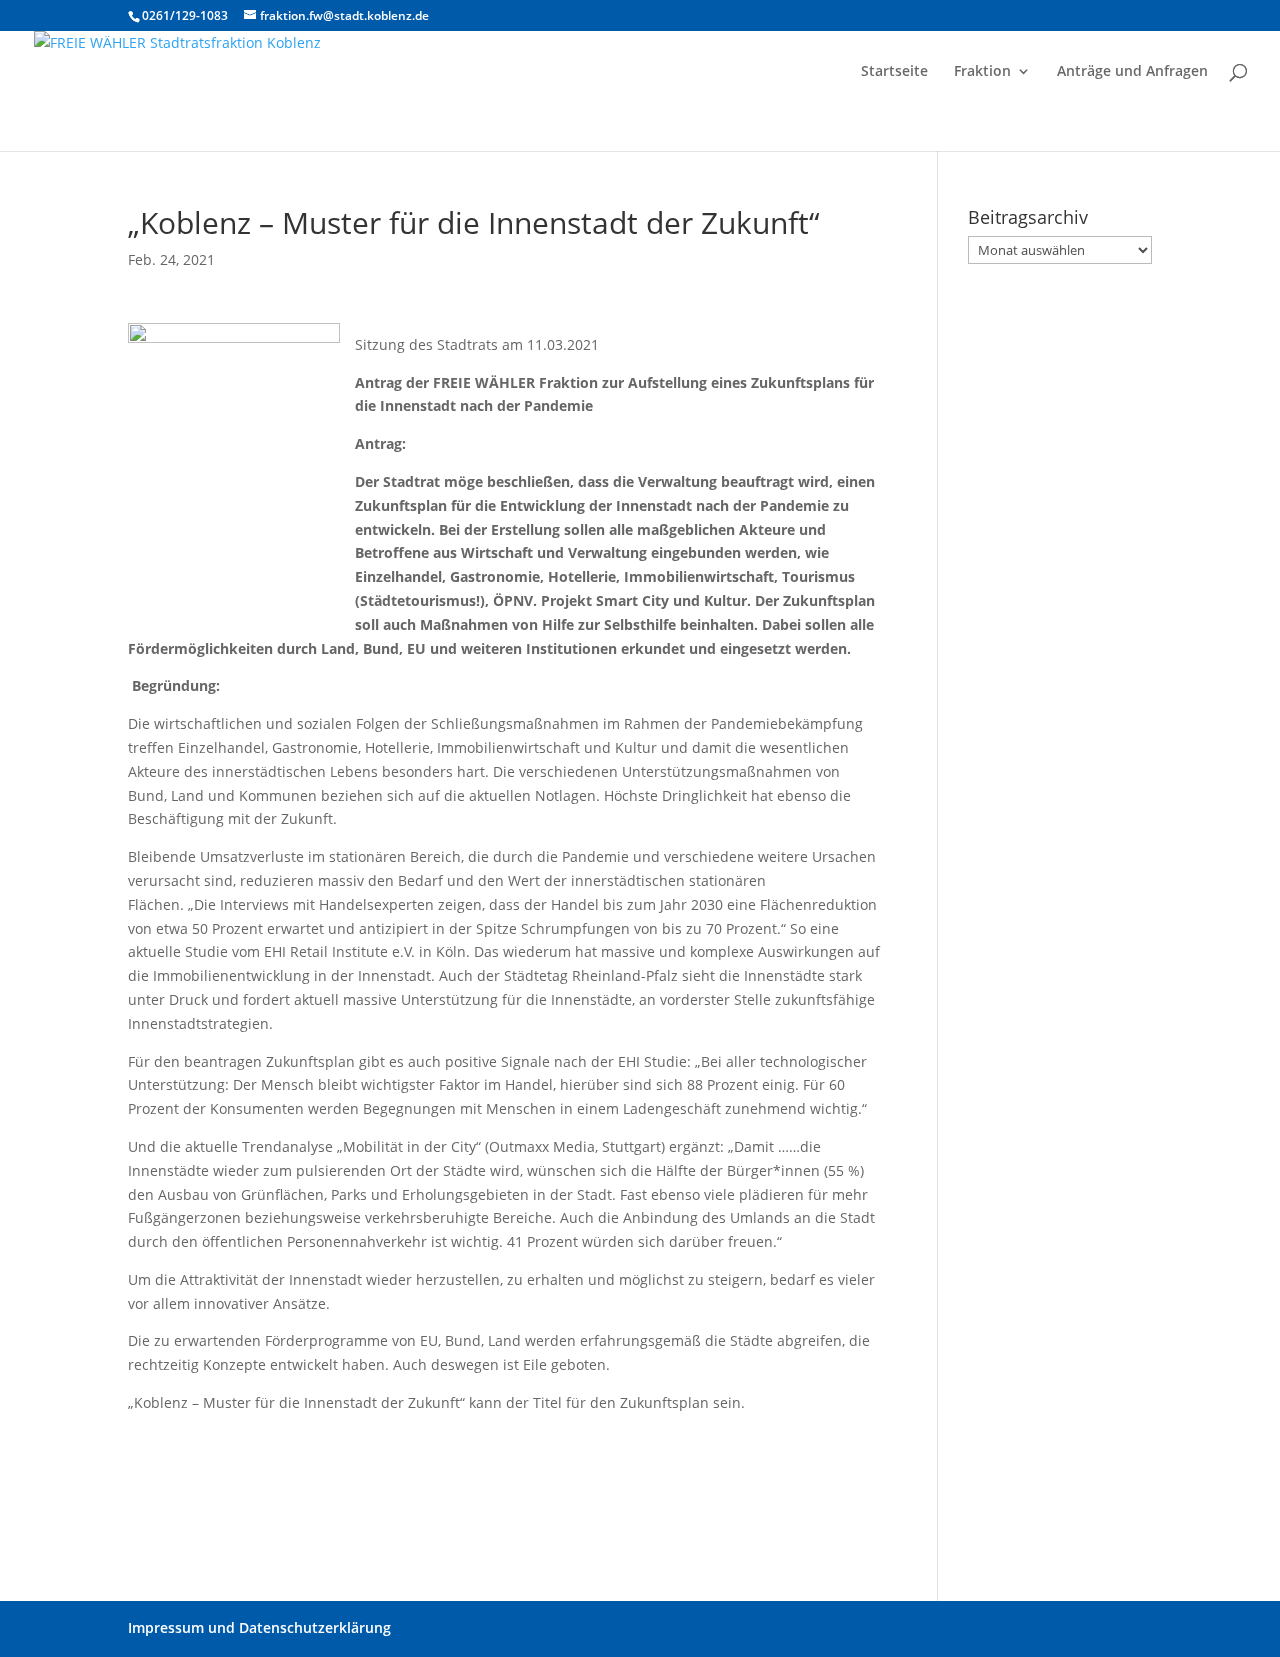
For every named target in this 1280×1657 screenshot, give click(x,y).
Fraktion (982, 72)
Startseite (894, 72)
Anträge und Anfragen (1132, 72)
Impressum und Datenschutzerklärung (259, 1627)
